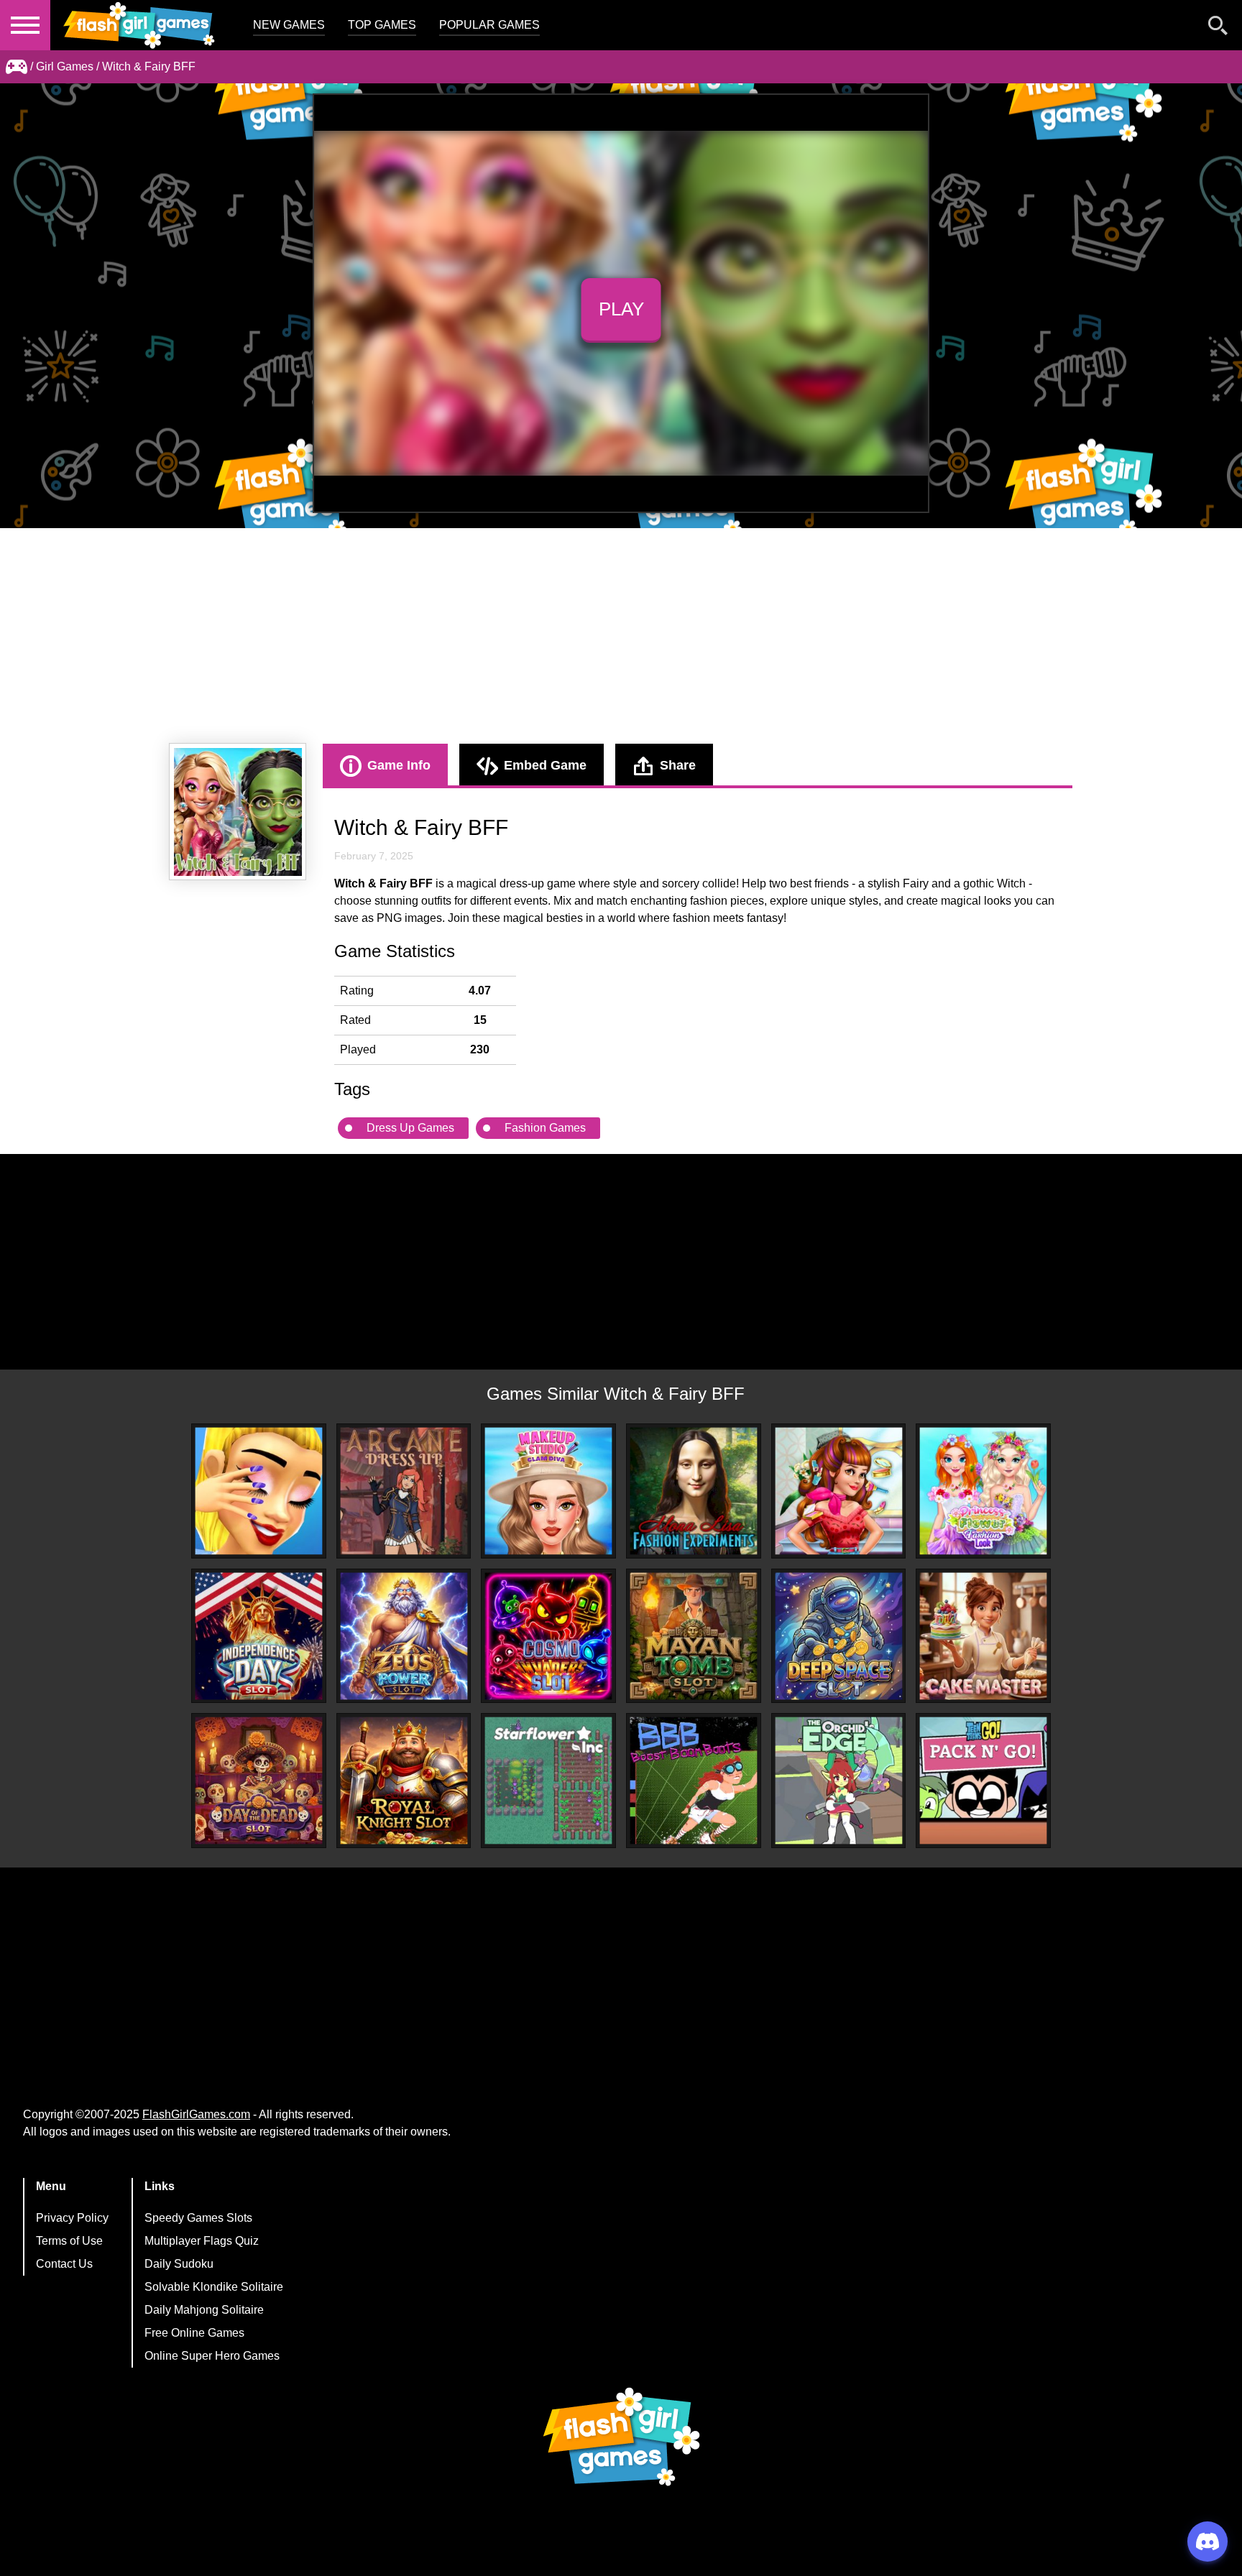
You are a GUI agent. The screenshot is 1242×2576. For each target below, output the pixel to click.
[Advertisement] (621, 636)
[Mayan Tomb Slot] (694, 1636)
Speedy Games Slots (198, 2218)
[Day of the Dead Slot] (259, 1781)
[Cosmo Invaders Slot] (548, 1636)
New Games (289, 25)
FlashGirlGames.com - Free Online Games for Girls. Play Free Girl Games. (140, 25)
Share (678, 765)
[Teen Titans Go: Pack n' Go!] (983, 1781)
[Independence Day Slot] (259, 1636)
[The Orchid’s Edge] (839, 1781)
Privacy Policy (72, 2218)
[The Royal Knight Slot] (404, 1781)
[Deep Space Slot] (839, 1636)
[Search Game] (1218, 28)
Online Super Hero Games (212, 2356)
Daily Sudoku (179, 2264)
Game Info (399, 765)
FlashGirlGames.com (196, 2114)
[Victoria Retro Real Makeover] (839, 1491)
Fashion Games (545, 1128)
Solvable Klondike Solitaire (214, 2287)
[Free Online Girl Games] (17, 67)
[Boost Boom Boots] (694, 1781)
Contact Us (64, 2264)
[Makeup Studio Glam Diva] (548, 1491)
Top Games (382, 25)
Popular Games (489, 25)
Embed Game (545, 765)
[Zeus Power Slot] (404, 1636)
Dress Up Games (410, 1128)
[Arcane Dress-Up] (404, 1491)
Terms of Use (69, 2241)
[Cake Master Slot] (983, 1636)
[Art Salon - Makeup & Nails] (259, 1491)
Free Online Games (194, 2333)
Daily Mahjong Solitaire (204, 2310)
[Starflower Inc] (548, 1781)
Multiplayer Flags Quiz (202, 2241)
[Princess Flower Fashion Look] (983, 1491)
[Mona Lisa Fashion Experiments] (694, 1491)
